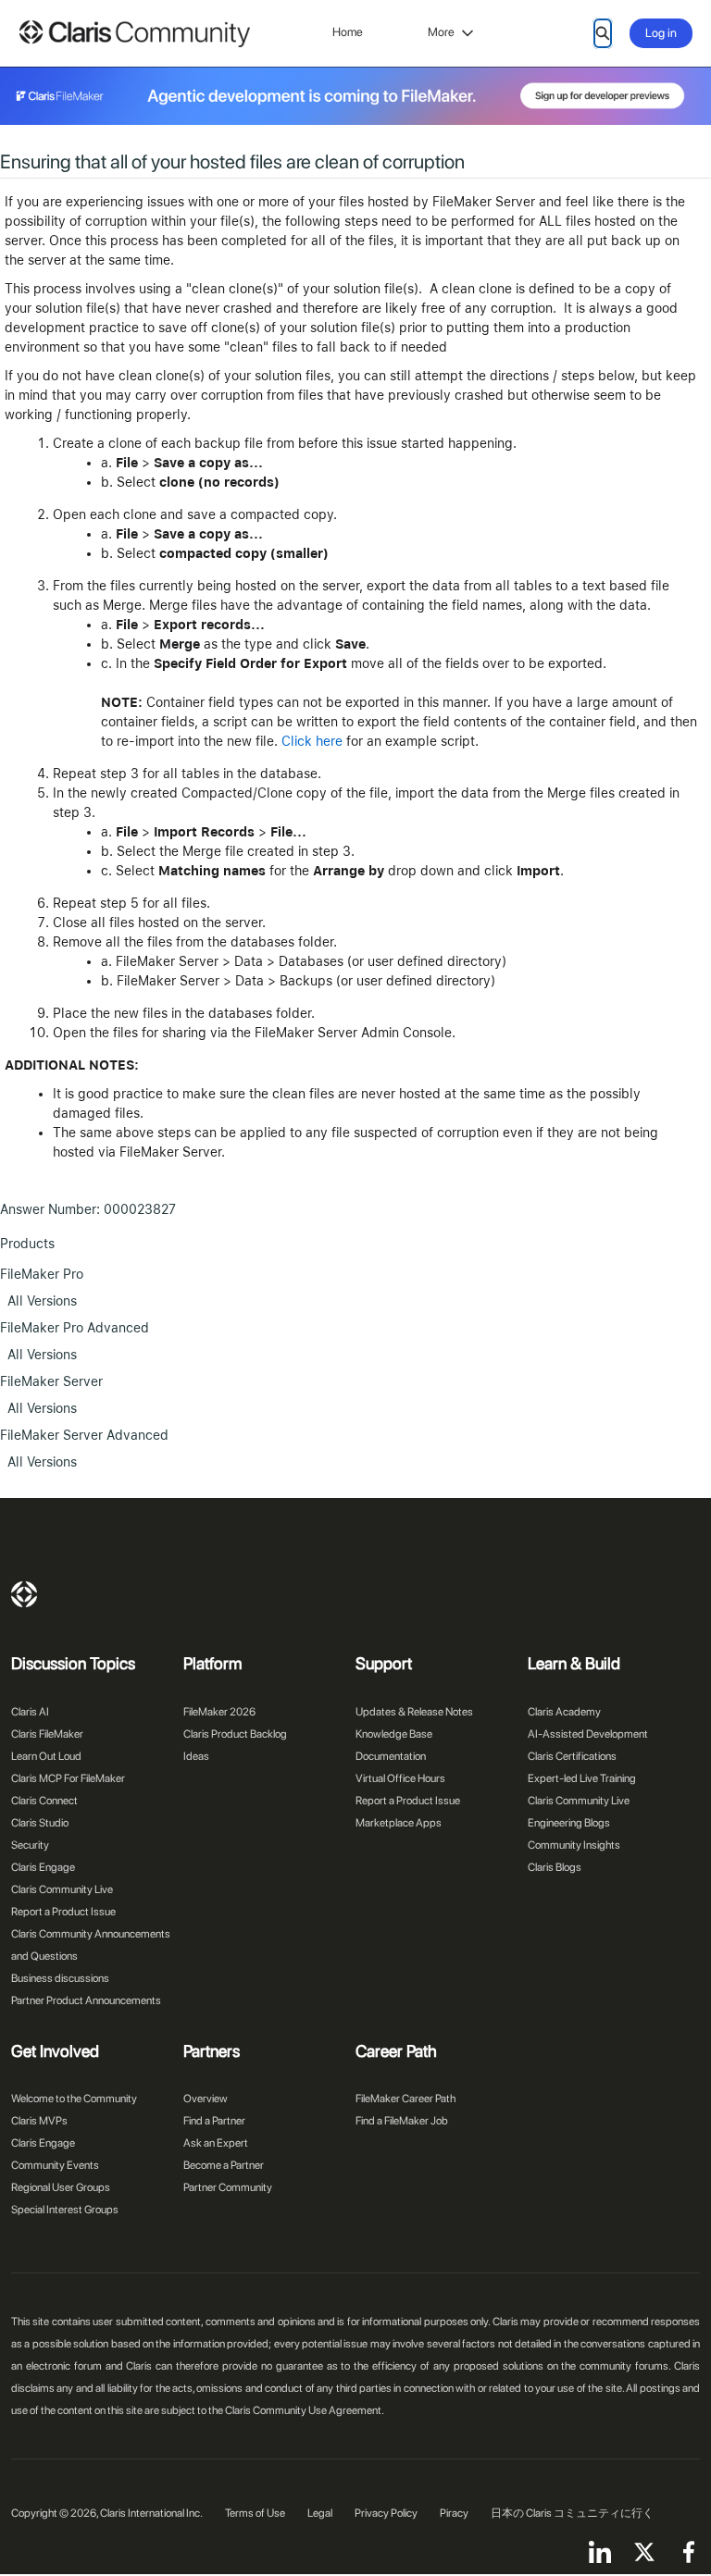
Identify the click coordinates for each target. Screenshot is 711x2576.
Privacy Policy (386, 2513)
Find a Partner (214, 2121)
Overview (206, 2099)
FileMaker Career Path (405, 2099)
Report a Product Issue (63, 1912)
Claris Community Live (62, 1889)
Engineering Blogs (569, 1823)
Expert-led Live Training (582, 1778)
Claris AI (30, 1712)
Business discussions (60, 1978)
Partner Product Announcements (86, 2000)
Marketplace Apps (399, 1823)
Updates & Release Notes (414, 1712)
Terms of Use (255, 2513)
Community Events (55, 2165)
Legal (320, 2513)
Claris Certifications (572, 1756)
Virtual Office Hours (400, 1778)
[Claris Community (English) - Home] (134, 34)
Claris (24, 1594)
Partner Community (228, 2187)
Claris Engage (43, 1867)
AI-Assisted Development (588, 1734)
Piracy (454, 2513)
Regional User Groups (61, 2187)
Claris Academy (564, 1712)
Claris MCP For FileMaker (68, 1778)
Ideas (196, 1756)
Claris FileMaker (47, 1734)
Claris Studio (40, 1823)
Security (30, 1845)
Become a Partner (224, 2165)
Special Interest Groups (65, 2210)
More (441, 32)
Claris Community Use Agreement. (305, 2410)
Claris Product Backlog (235, 1734)
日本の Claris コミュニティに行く (572, 2513)
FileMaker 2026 (219, 1712)
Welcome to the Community (74, 2099)
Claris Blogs (555, 1867)
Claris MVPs (39, 2121)
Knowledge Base (394, 1734)
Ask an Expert (216, 2143)
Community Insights (574, 1845)
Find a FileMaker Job (402, 2121)
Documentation (391, 1756)
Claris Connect (44, 1801)
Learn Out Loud (46, 1756)
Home (348, 32)
